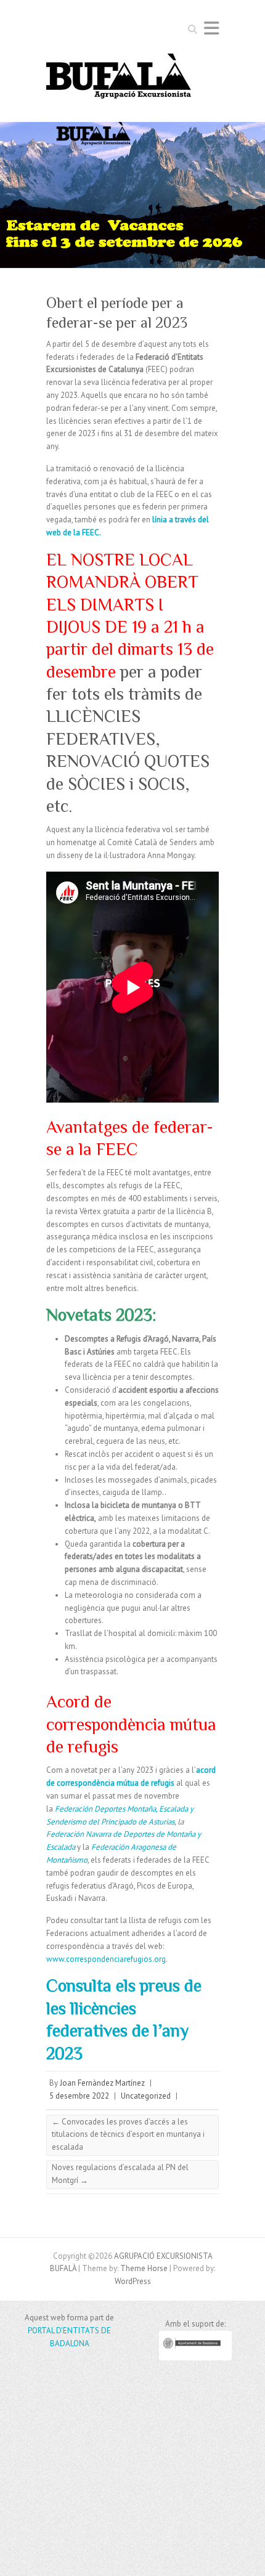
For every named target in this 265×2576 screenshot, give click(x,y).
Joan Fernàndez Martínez (102, 2083)
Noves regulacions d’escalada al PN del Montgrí (120, 2174)
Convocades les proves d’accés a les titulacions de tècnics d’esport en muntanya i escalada (128, 2135)
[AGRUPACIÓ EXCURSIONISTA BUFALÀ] (120, 80)
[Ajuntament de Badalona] (195, 2358)
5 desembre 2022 (79, 2096)
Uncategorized (146, 2096)
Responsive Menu (211, 28)
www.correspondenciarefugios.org (106, 1959)
